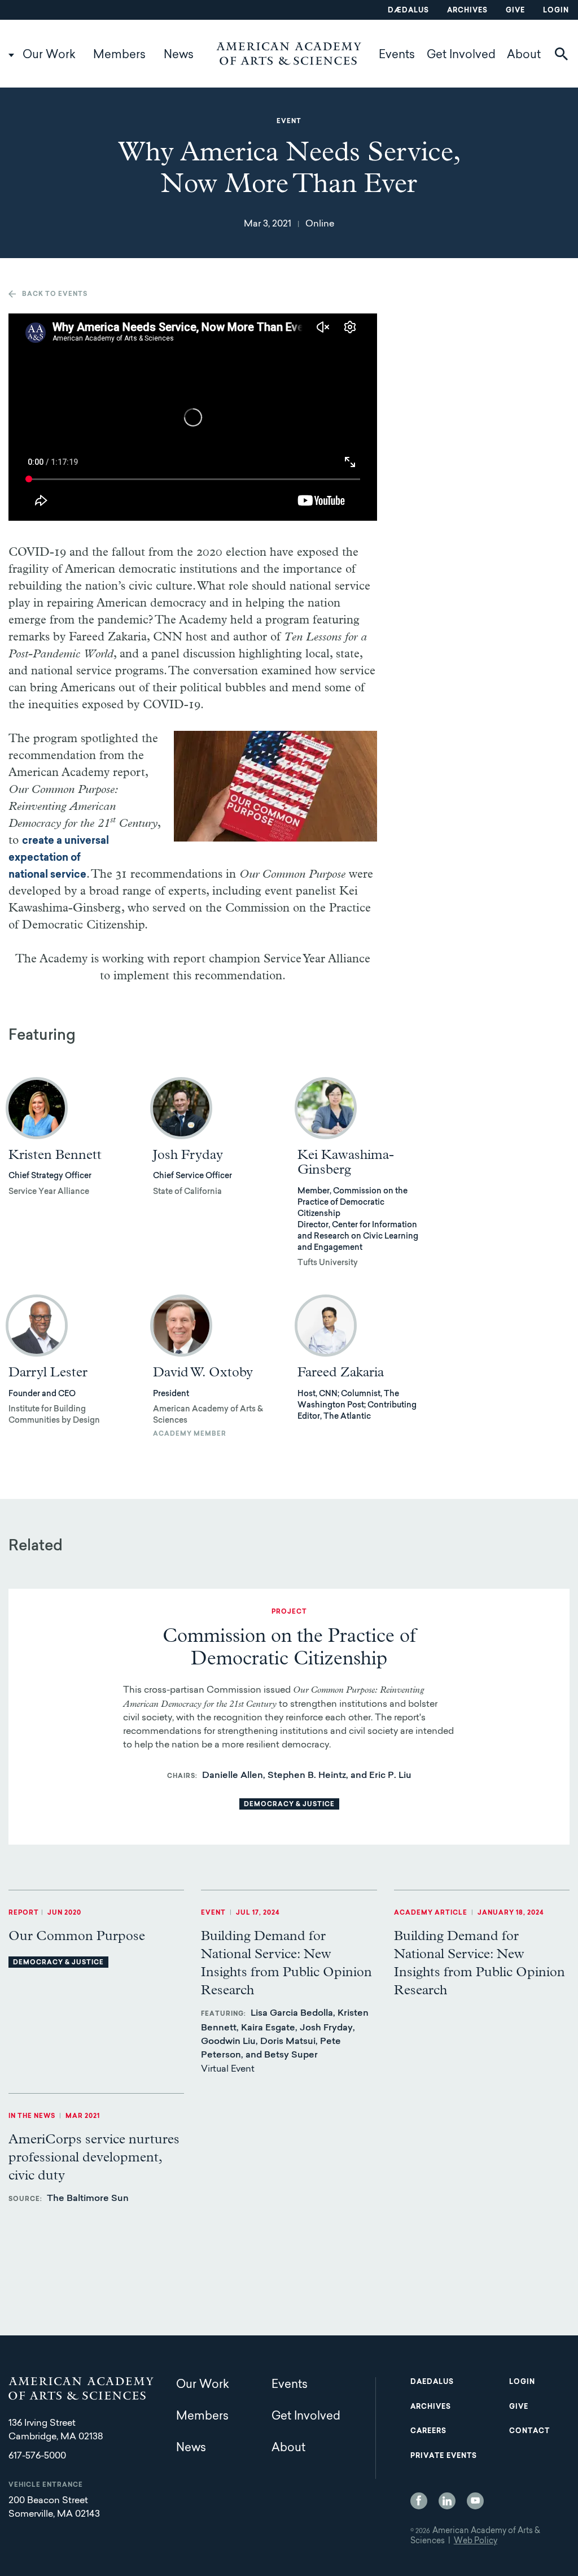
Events (397, 55)
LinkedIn (447, 2501)
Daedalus (432, 2382)
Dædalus (408, 11)
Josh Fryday (188, 1155)
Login (556, 11)
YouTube (475, 2501)
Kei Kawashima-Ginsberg (346, 1162)
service (67, 875)
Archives (467, 11)
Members (119, 55)
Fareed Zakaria (341, 1372)
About (524, 55)
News (179, 55)
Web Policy (476, 2542)
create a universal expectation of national (59, 858)
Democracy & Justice (289, 1805)
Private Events (444, 2456)
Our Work (49, 55)
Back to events (55, 295)
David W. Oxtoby (203, 1372)
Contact (529, 2431)
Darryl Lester (48, 1372)
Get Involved (461, 55)
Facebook (419, 2501)
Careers (428, 2431)
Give (515, 11)
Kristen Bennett (55, 1155)
